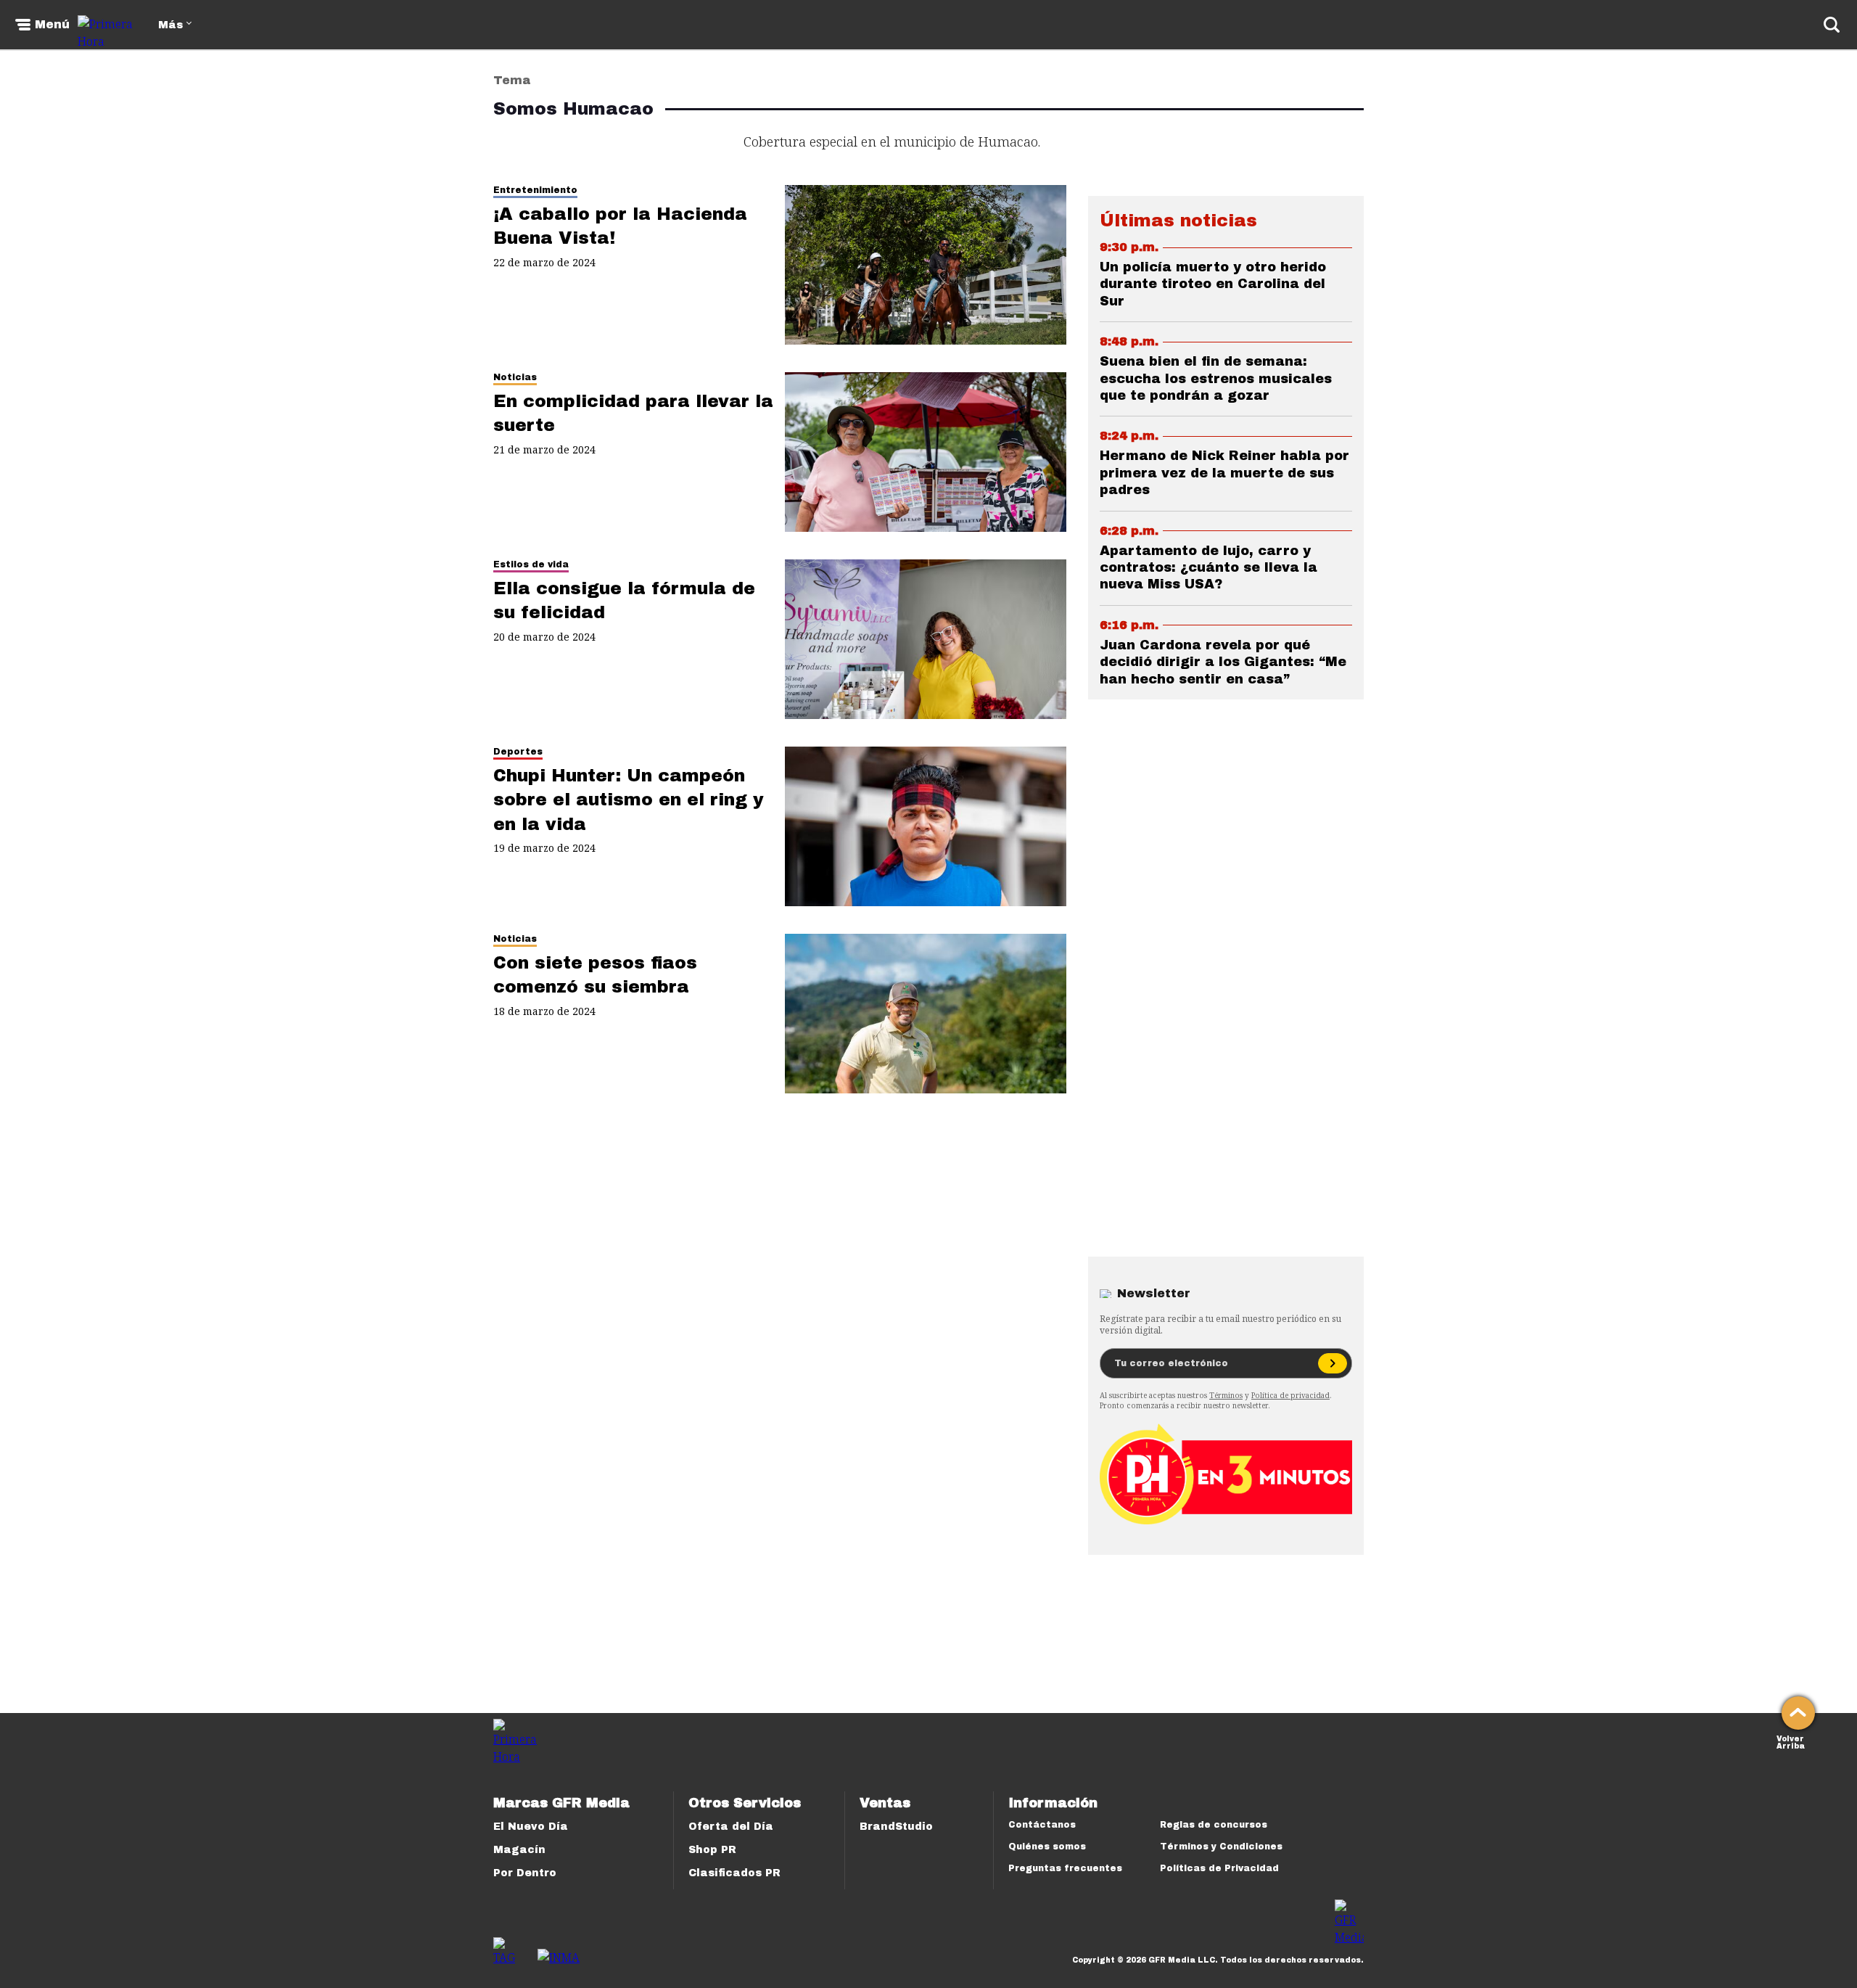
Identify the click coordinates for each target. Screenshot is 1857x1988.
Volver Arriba (1791, 1741)
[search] (1832, 25)
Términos (1226, 1395)
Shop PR (712, 1850)
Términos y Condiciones (1221, 1847)
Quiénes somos (1047, 1847)
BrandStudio (896, 1827)
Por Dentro (525, 1873)
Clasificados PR (734, 1873)
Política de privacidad (1290, 1395)
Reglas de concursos (1214, 1825)
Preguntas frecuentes (1065, 1868)
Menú (52, 25)
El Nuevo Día (531, 1827)
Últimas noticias (1178, 221)
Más (170, 25)
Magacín (519, 1850)
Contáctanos (1042, 1825)
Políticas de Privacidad (1219, 1868)
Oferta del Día (731, 1827)
